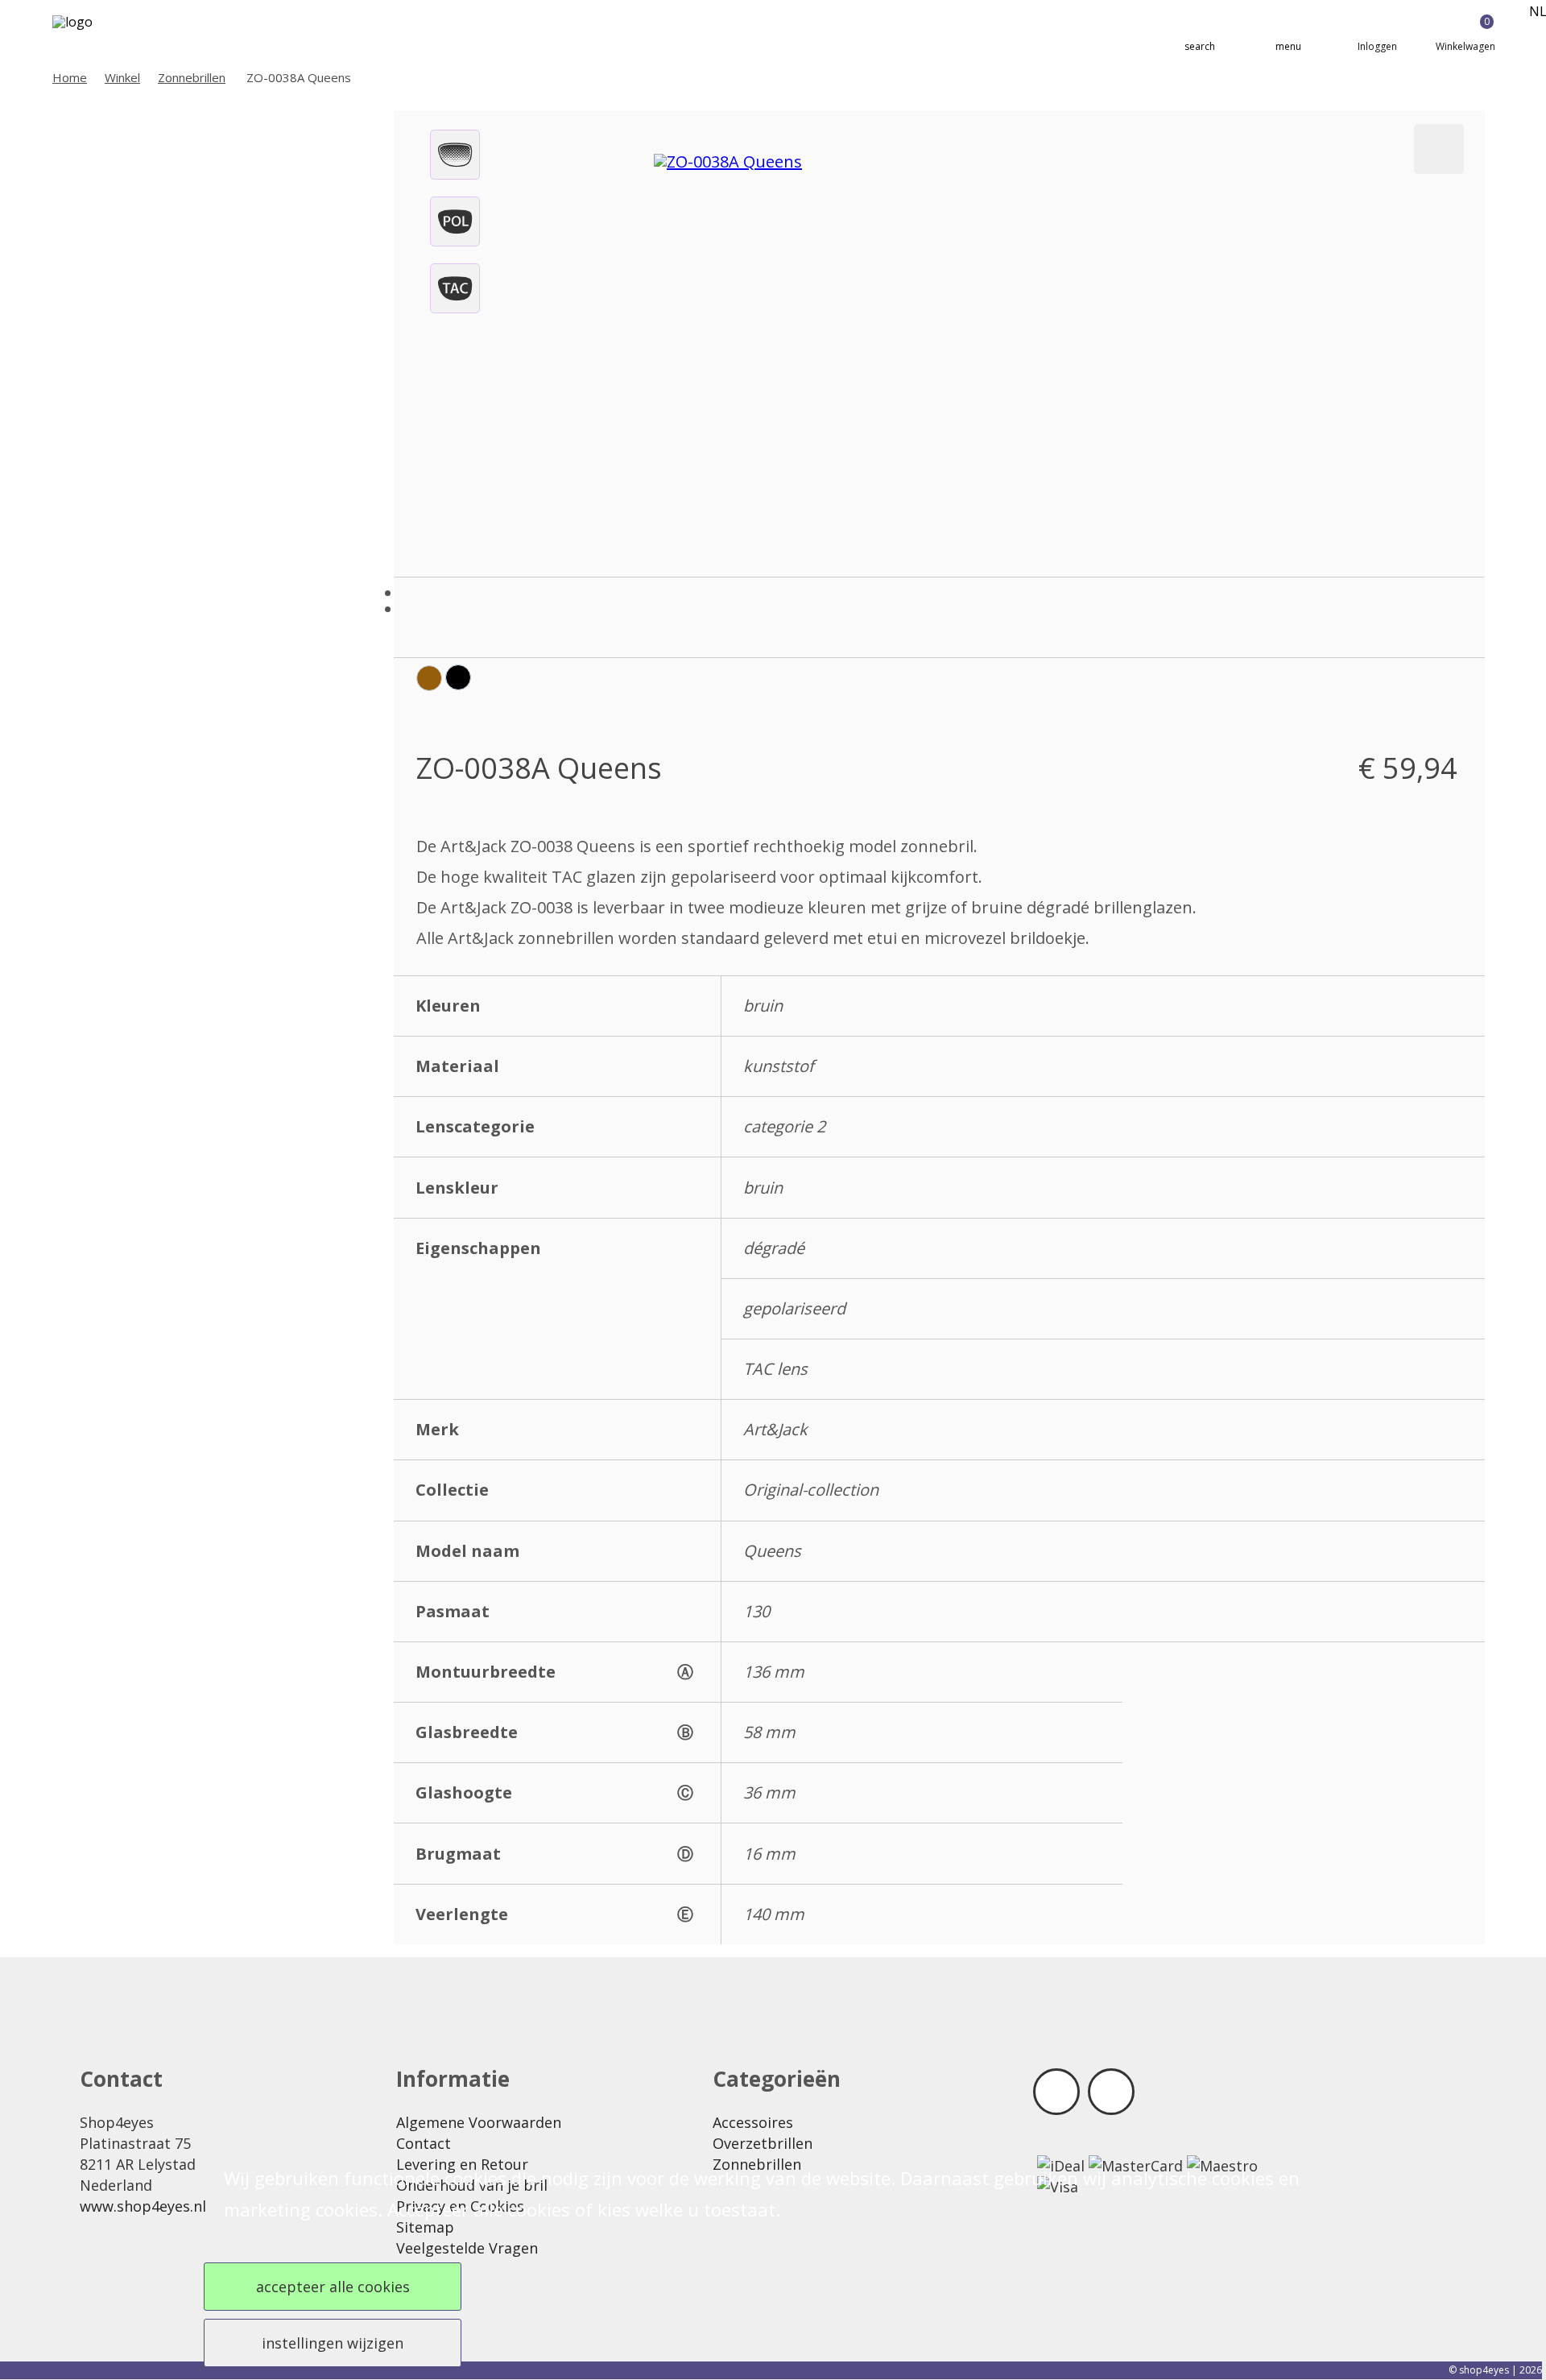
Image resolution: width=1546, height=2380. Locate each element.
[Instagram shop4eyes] (1111, 2092)
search (1200, 46)
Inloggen (1377, 46)
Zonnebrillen (192, 77)
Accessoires (753, 2122)
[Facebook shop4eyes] (1056, 2092)
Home (70, 77)
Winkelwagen (1465, 34)
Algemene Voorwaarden (479, 2122)
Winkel (122, 77)
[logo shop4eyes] (101, 34)
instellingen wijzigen (333, 2343)
